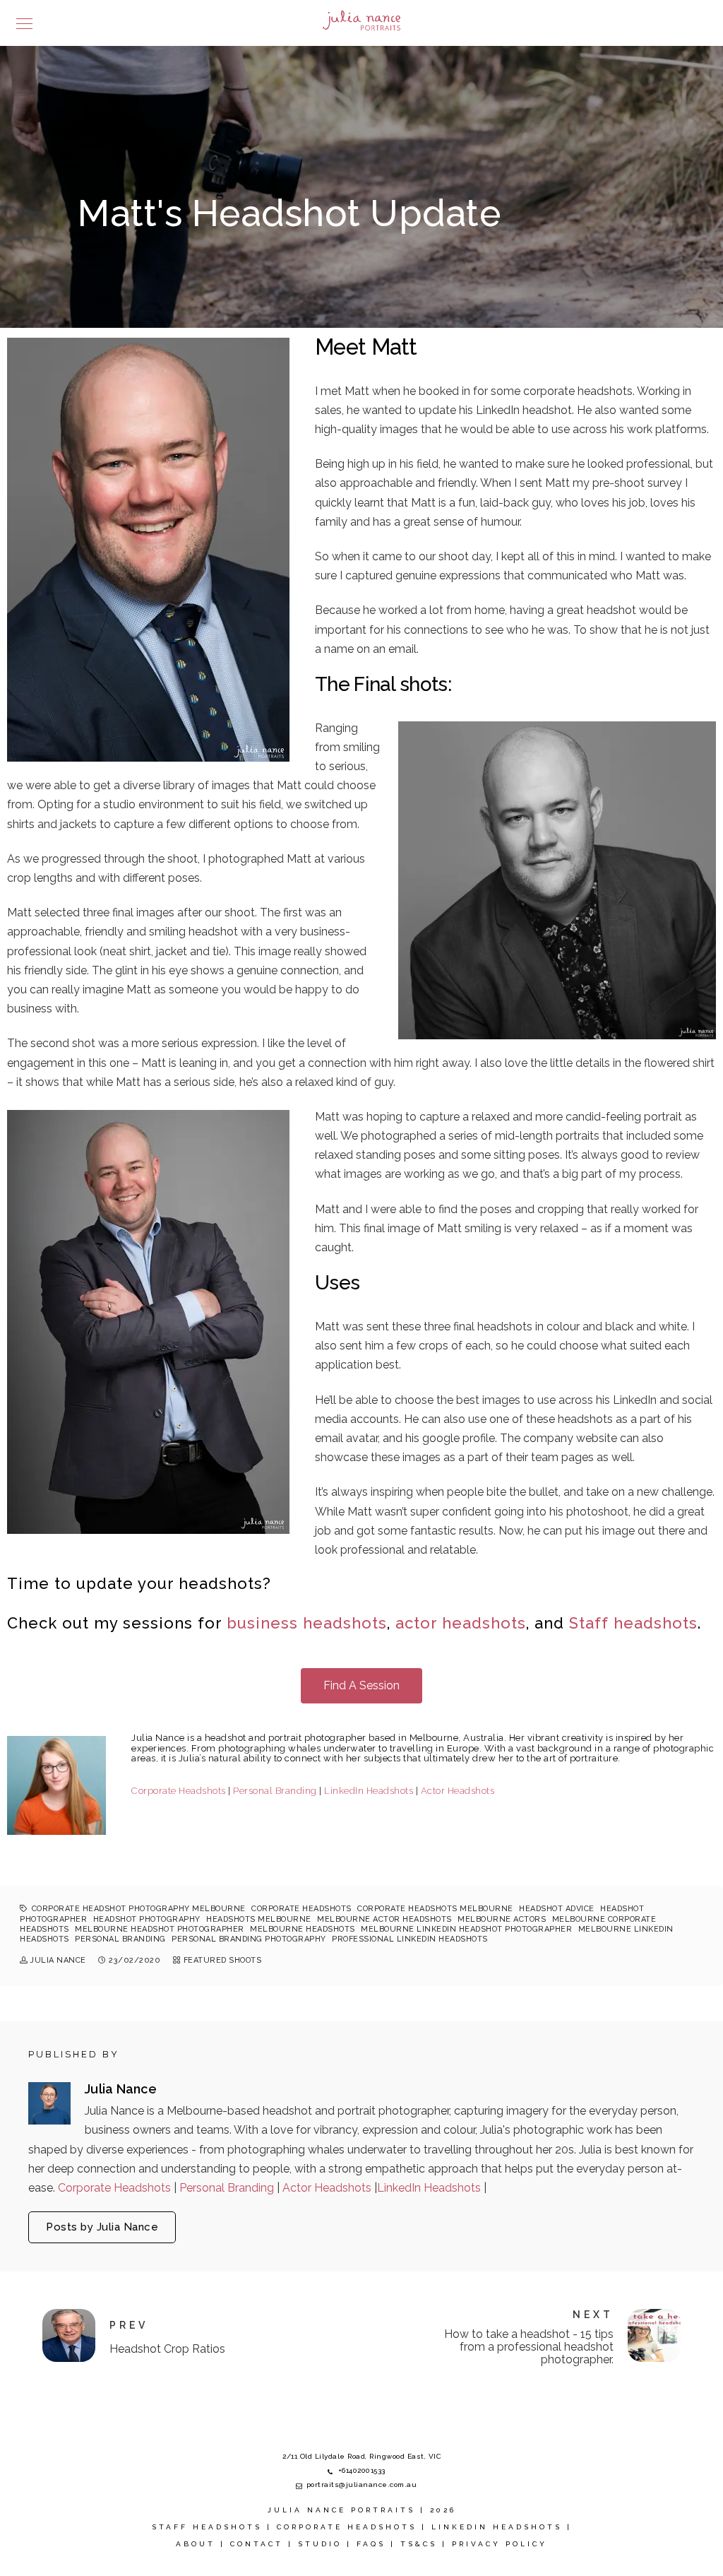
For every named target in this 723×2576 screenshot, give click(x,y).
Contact (257, 2544)
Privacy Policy (500, 2544)
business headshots (304, 1623)
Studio (320, 2544)
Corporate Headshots (179, 1791)
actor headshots (461, 1623)
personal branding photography (249, 1939)
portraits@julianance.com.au (362, 2485)
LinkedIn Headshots (369, 1791)
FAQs (371, 2544)
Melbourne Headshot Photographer (160, 1929)
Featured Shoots (223, 1960)
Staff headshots (633, 1623)
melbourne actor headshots (384, 1919)
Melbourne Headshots (303, 1929)
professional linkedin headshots (410, 1939)
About (196, 2544)
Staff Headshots (207, 2527)
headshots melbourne (259, 1919)
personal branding (120, 1939)
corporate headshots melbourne (435, 1909)
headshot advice (557, 1909)
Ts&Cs (419, 2544)
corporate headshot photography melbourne (139, 1909)
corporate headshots (301, 1909)
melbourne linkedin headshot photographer (466, 1929)
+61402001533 (362, 2470)
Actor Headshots (458, 1791)
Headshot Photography (147, 1919)
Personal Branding (275, 1791)
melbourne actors (502, 1919)
